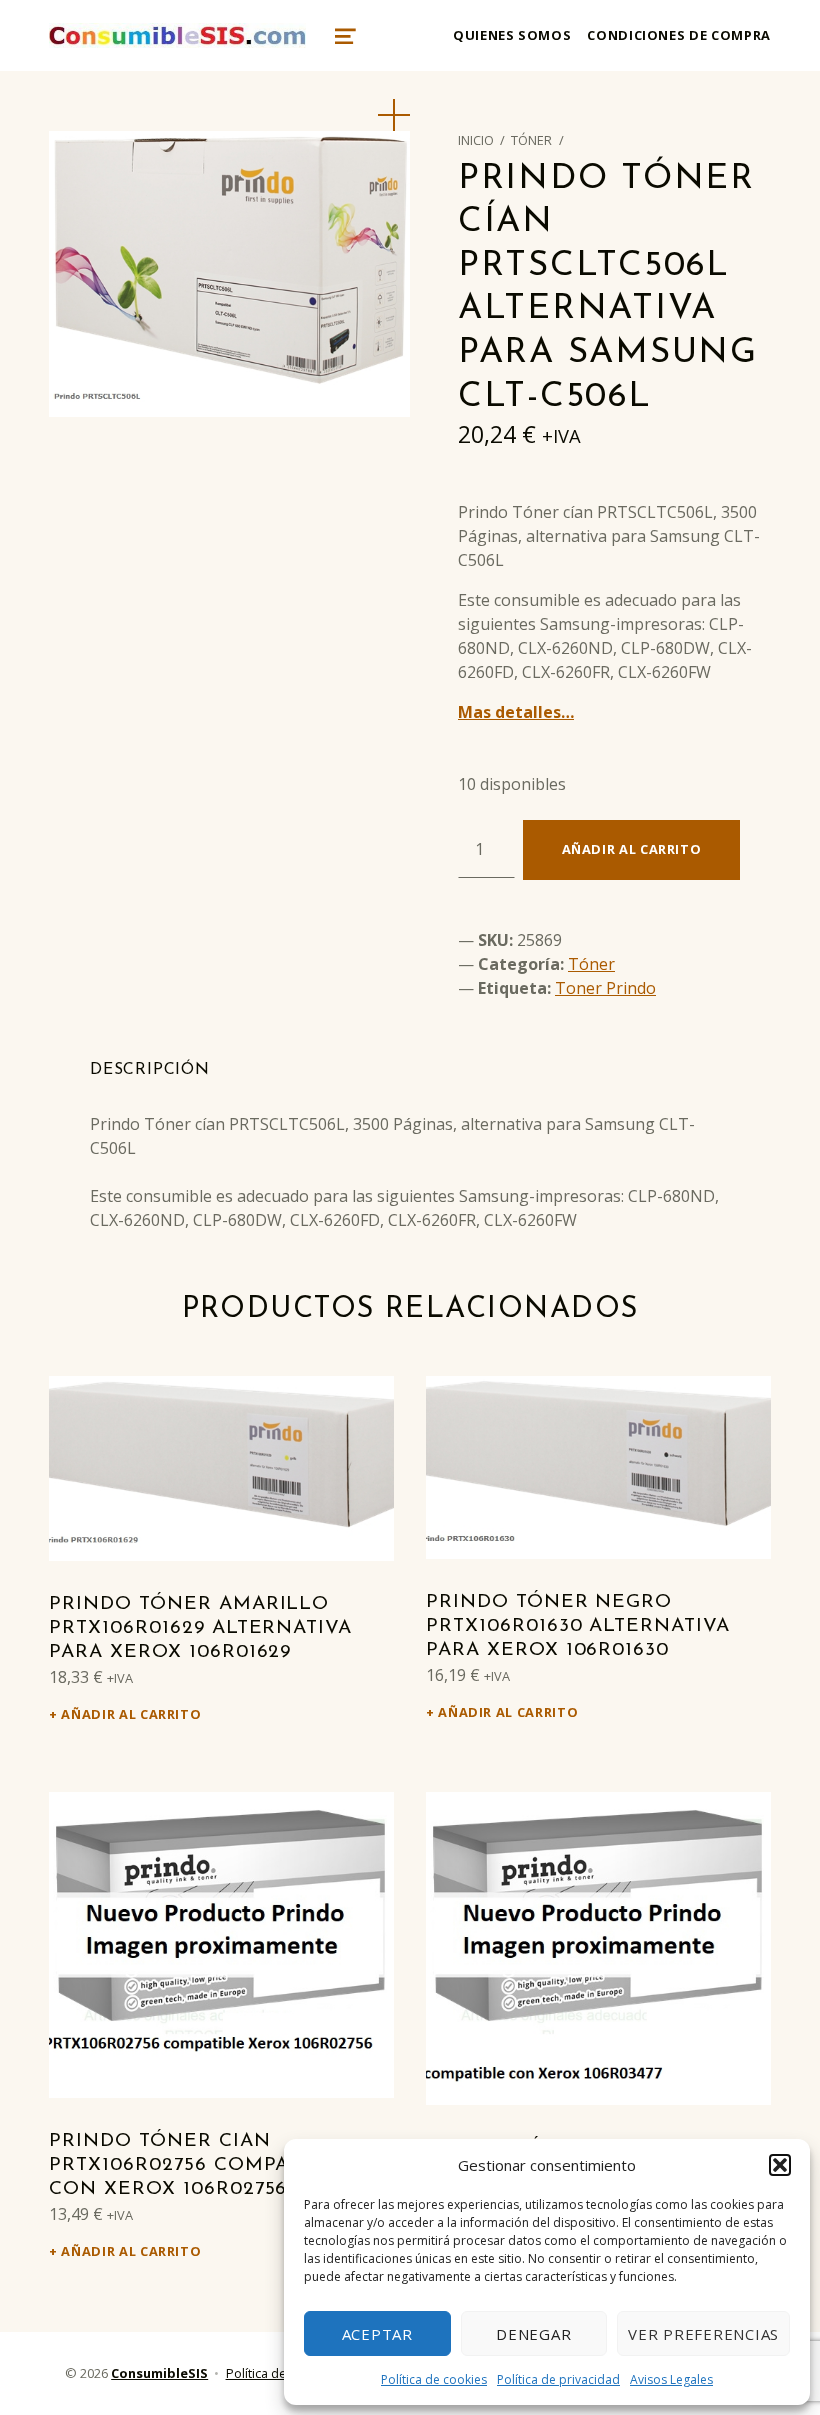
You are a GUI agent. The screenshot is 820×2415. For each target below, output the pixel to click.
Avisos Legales (671, 2379)
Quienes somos (512, 35)
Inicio (476, 140)
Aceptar (377, 2334)
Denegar (533, 2334)
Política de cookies (434, 2379)
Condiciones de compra (678, 35)
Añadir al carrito (632, 849)
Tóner (531, 140)
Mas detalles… (516, 712)
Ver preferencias (703, 2334)
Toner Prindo (605, 988)
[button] (780, 2165)
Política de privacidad (558, 2379)
